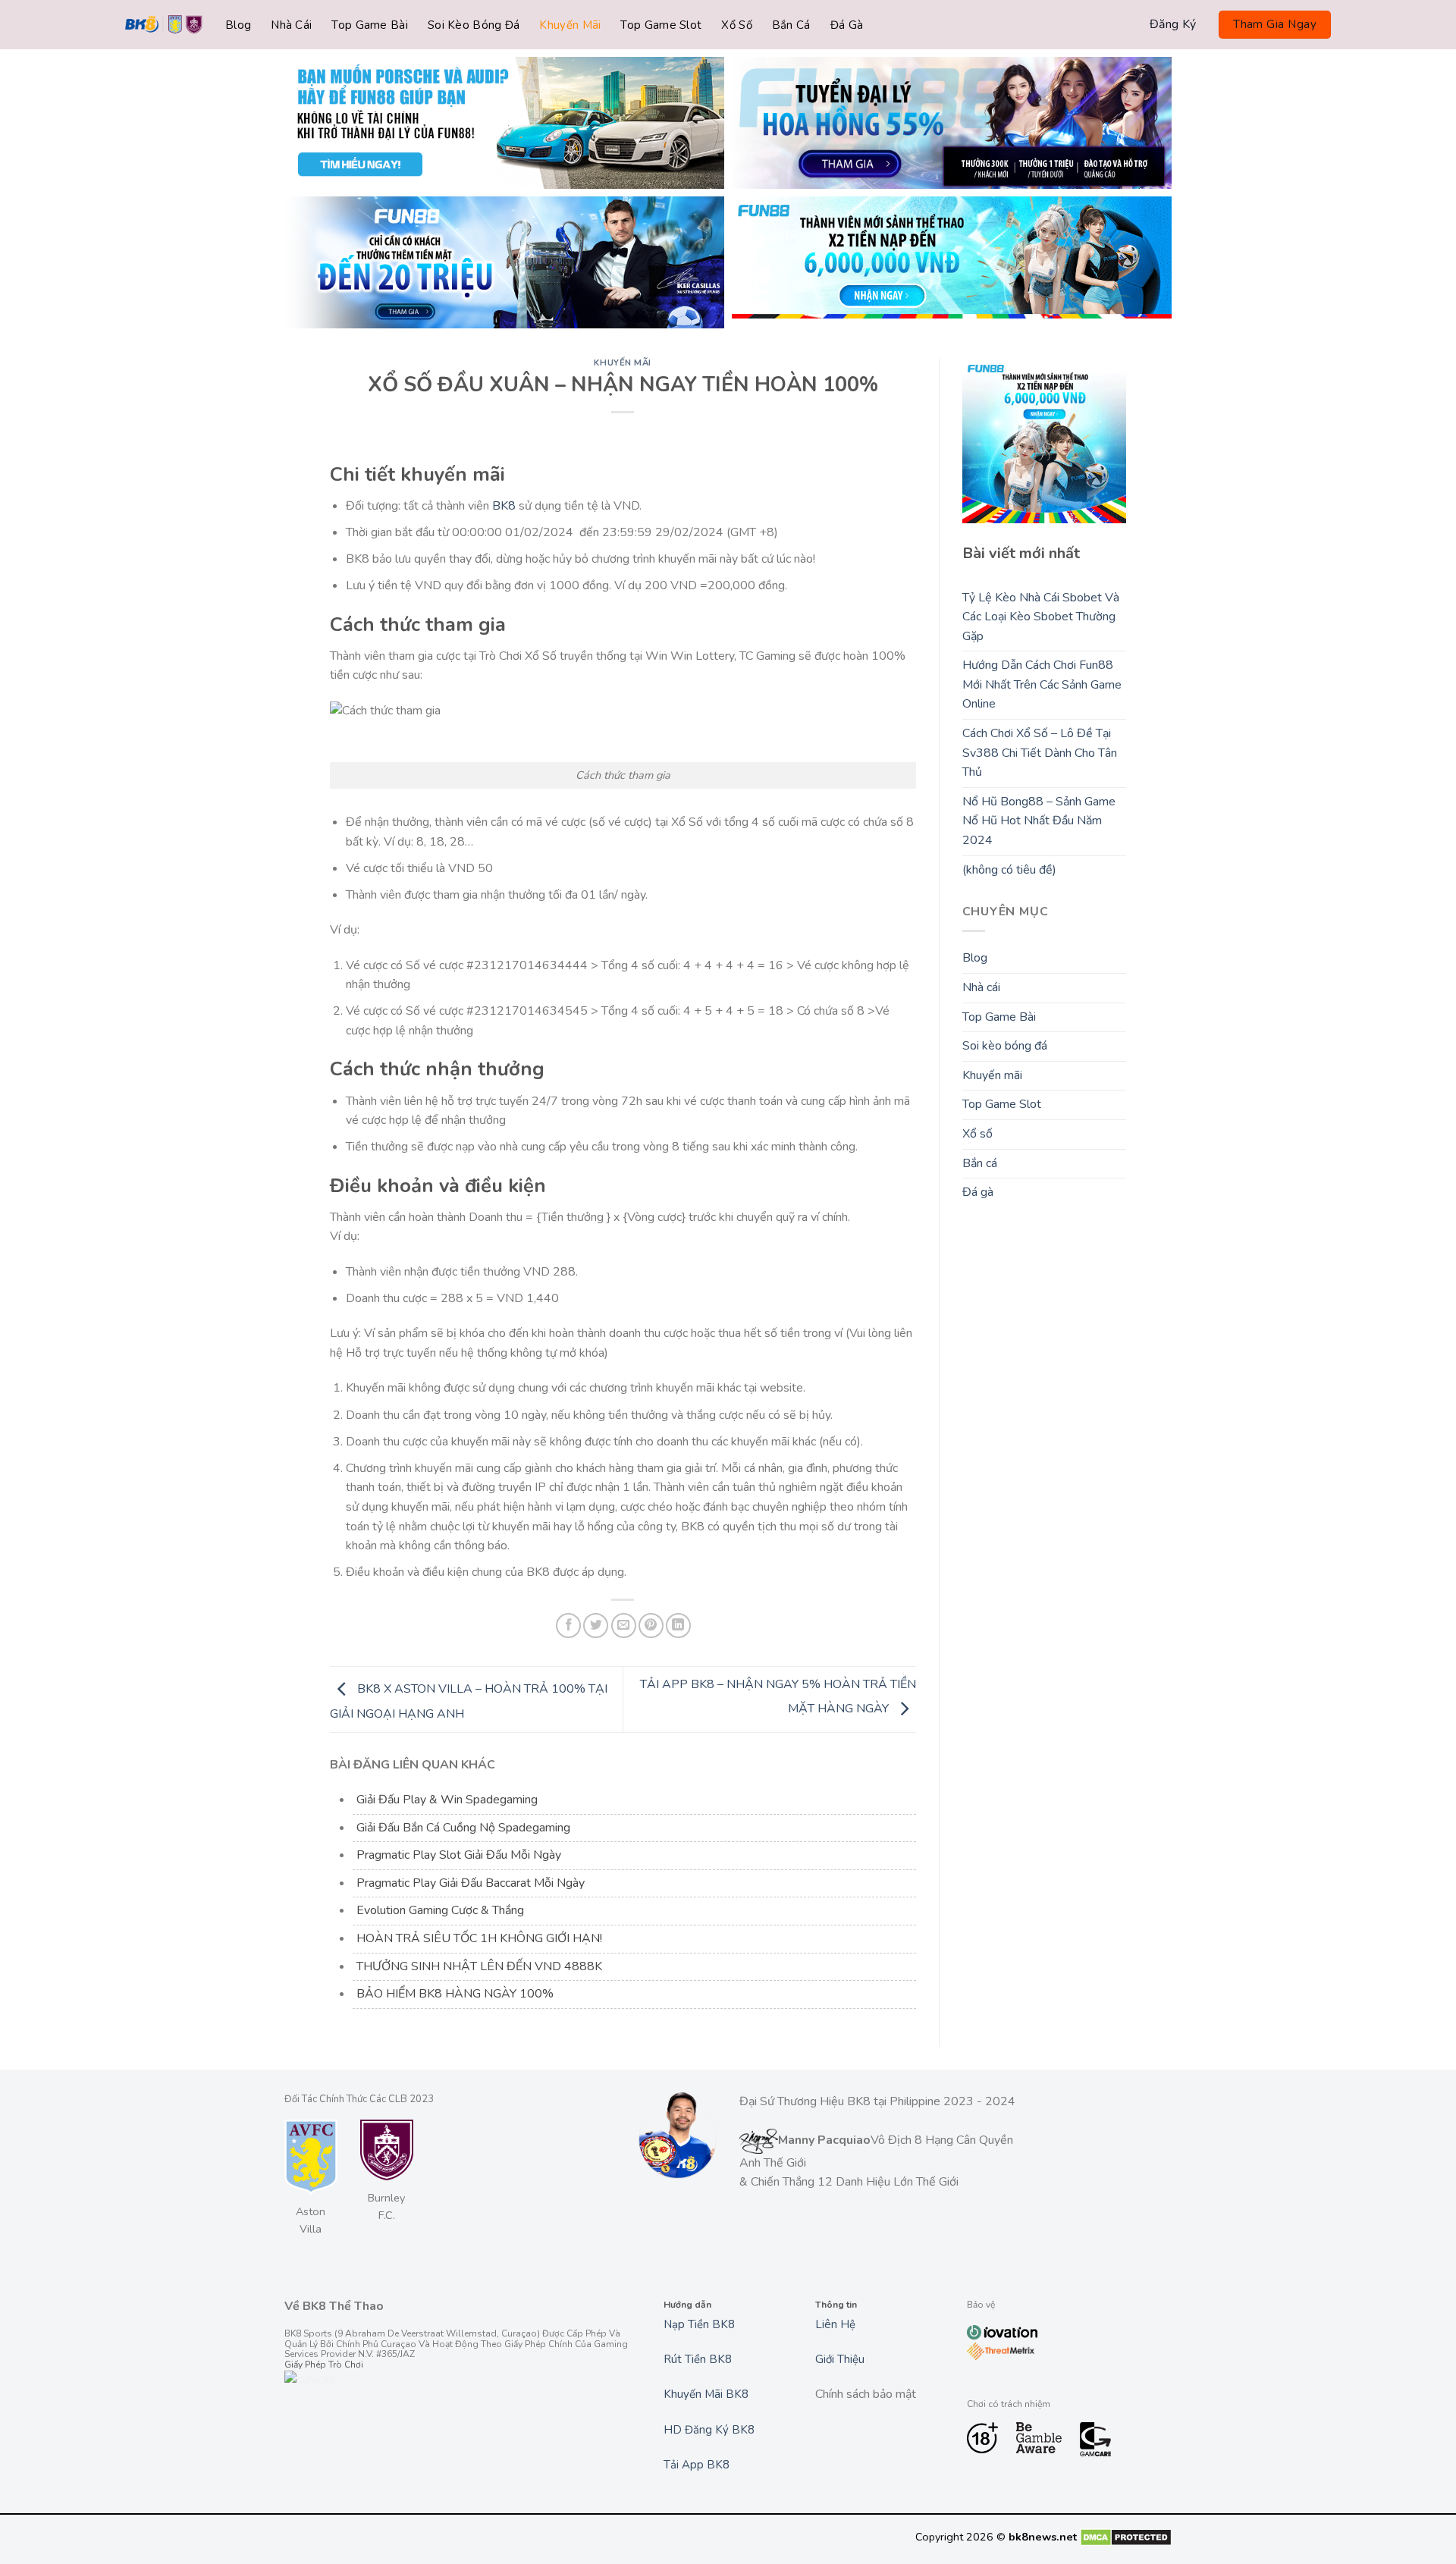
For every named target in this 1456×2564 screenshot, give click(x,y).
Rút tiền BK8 (698, 2359)
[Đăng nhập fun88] (952, 262)
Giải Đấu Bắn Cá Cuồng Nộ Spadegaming (463, 1828)
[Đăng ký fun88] (1045, 441)
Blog (238, 25)
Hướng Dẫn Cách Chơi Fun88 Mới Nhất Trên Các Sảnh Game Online (1042, 684)
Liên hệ (835, 2324)
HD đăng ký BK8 (709, 2430)
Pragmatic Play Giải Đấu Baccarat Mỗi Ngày (471, 1883)
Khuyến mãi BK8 (706, 2394)
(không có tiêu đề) (1009, 870)
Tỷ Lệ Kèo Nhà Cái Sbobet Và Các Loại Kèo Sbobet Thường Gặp (1041, 617)
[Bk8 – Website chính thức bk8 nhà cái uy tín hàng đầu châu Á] (164, 25)
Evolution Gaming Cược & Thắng (440, 1910)
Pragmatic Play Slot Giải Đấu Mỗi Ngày (459, 1855)
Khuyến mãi (570, 25)
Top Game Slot (661, 25)
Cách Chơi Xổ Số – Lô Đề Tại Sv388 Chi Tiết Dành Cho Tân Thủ (1040, 753)
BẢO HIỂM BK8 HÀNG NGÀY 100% (455, 1994)
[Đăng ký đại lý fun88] (504, 123)
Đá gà (847, 25)
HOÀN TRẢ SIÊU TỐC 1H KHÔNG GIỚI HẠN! (479, 1938)
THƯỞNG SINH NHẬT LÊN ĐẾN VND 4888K (479, 1966)
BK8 (504, 506)
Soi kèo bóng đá (474, 25)
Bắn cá (791, 25)
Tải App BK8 (697, 2465)
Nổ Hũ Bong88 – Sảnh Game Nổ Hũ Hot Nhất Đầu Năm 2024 (1039, 821)
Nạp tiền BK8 (699, 2324)
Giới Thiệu (840, 2359)
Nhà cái (291, 25)
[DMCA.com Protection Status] (1126, 2537)
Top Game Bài (370, 25)
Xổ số (737, 25)
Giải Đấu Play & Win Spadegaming (447, 1800)
